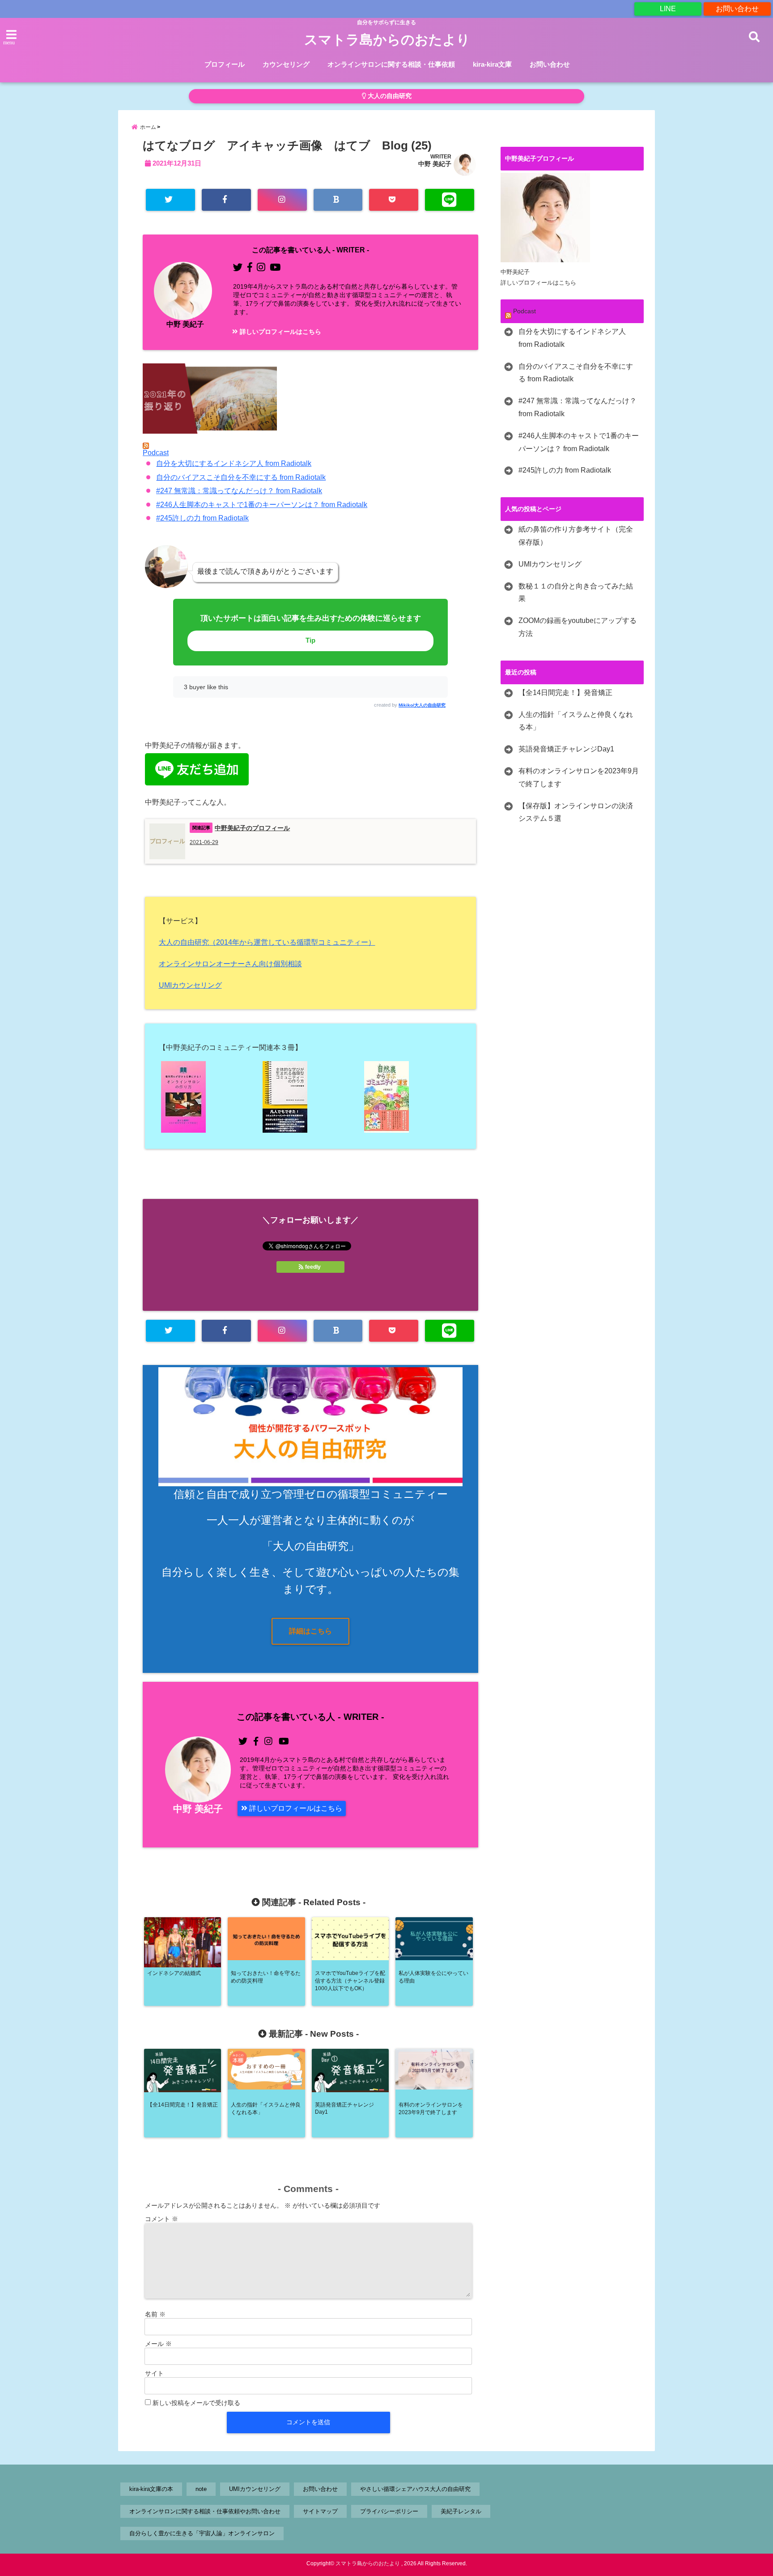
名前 (155, 2314)
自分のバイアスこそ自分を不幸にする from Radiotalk (241, 477)
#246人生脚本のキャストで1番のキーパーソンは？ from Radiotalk (262, 505)
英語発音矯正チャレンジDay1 (566, 749)
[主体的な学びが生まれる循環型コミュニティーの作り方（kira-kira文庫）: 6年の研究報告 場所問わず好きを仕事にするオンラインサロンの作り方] (310, 1097)
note (201, 2489)
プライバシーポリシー (389, 2511)
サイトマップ (320, 2511)
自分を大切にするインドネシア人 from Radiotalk (234, 463)
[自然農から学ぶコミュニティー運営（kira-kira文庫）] (412, 1097)
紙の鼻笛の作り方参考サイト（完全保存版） (576, 536)
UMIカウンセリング (190, 985)
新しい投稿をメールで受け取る (196, 2403)
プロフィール (225, 64)
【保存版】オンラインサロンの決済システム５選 (576, 812)
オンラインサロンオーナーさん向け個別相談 (230, 964)
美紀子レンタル (461, 2511)
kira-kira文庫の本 (151, 2489)
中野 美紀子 (435, 164)
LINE (668, 9)
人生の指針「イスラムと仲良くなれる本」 (576, 721)
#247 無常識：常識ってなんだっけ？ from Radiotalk (239, 491)
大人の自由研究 (389, 96)
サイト (154, 2373)
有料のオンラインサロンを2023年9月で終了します (579, 777)
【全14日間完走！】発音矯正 (565, 693)
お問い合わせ (737, 9)
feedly (313, 1267)
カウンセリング (286, 64)
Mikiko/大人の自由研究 (422, 705)
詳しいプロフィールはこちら (280, 332)
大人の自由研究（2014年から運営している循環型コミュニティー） (267, 942)
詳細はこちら (310, 1631)
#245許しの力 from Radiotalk (202, 518)
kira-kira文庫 (492, 64)
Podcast (156, 453)
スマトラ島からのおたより (387, 40)
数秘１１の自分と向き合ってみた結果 (576, 593)
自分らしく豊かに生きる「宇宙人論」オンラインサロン (202, 2533)
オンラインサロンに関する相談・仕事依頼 (391, 64)
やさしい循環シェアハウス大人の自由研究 (415, 2489)
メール (158, 2344)
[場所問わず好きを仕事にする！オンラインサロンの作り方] (209, 1097)
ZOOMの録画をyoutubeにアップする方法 (578, 627)
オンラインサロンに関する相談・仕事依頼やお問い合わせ (205, 2511)
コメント (161, 2219)
